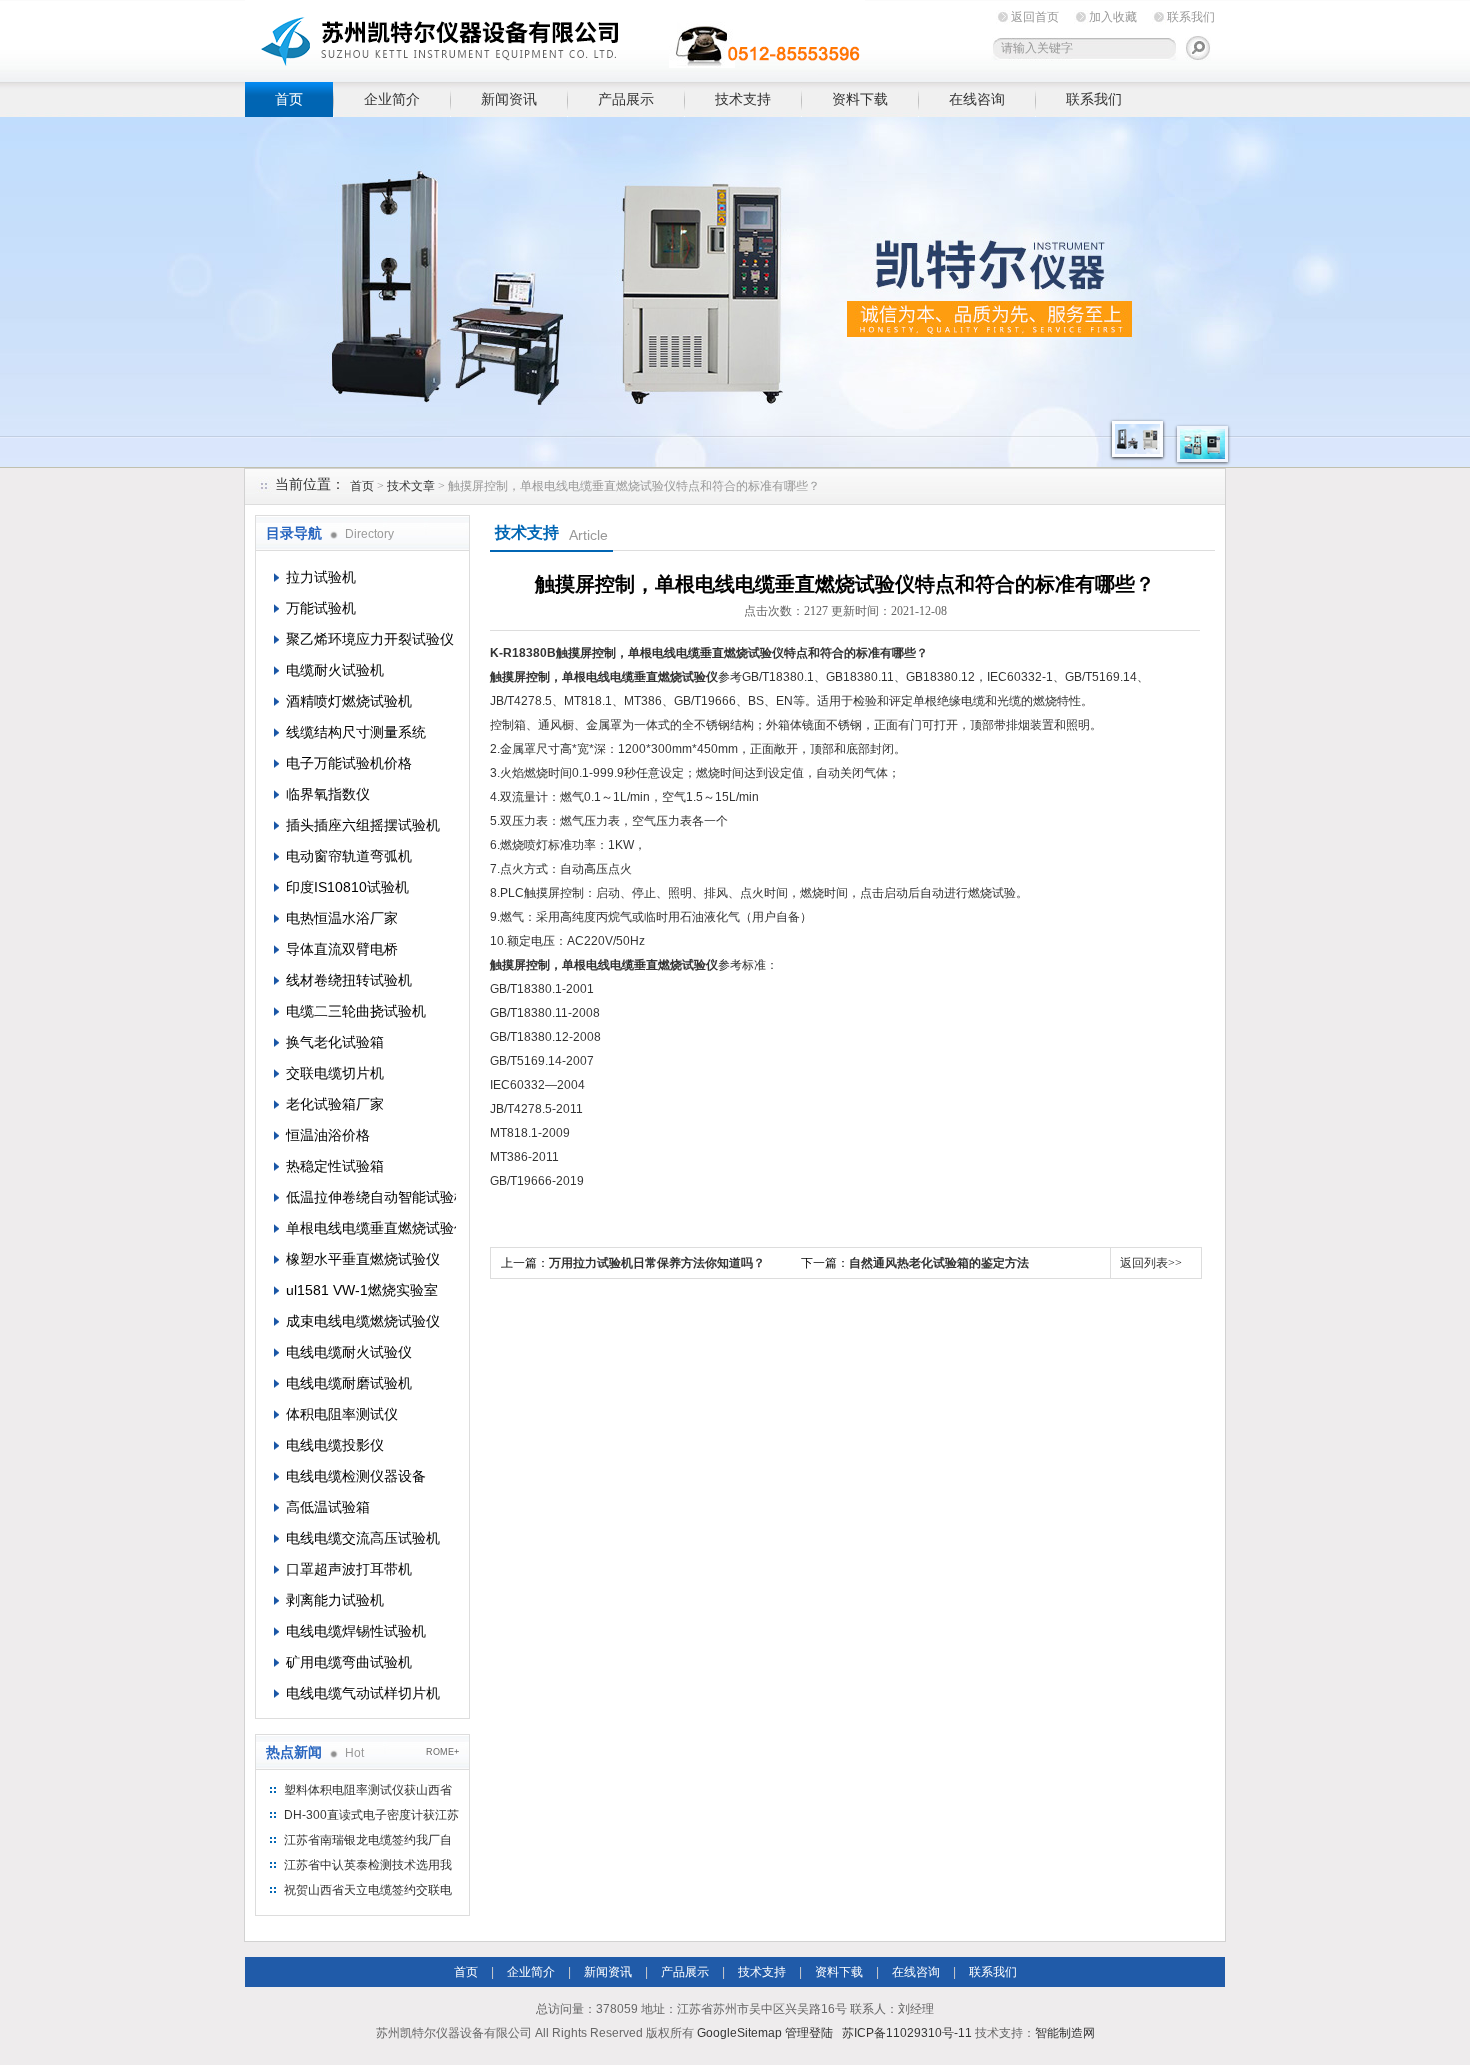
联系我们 (1191, 17)
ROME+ (442, 1752)
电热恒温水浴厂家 (342, 918)
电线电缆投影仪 (335, 1445)
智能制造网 (1065, 2033)
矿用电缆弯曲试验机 (349, 1662)
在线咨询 (977, 99)
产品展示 (626, 99)
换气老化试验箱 (335, 1042)
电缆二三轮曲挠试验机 (356, 1011)
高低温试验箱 (328, 1507)
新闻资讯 (509, 99)
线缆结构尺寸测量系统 (356, 732)
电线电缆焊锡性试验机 (356, 1631)
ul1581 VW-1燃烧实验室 (362, 1290)
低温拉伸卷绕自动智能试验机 (371, 1197)
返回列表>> (1151, 1263)
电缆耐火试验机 (335, 670)
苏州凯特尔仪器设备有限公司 (555, 37)
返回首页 (1035, 17)
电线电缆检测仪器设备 (356, 1476)
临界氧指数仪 (328, 794)
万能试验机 (321, 608)
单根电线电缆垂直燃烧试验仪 (371, 1228)
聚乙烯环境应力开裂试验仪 (370, 639)
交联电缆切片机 (335, 1073)
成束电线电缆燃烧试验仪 (363, 1321)
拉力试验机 (321, 577)
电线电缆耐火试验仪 (349, 1352)
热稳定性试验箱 (335, 1166)
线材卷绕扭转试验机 (349, 980)
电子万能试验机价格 (349, 763)
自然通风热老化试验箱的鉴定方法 (939, 1263)
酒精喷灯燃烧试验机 (349, 701)
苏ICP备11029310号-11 (907, 2033)
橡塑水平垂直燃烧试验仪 (363, 1259)
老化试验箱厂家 (335, 1104)
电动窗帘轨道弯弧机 (349, 856)
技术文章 (411, 486)
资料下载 (860, 99)
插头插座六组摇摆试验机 (363, 825)
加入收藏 (1113, 17)
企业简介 (392, 99)
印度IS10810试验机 (347, 887)
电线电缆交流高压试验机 (363, 1538)
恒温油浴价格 (328, 1135)
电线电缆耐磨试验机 (349, 1383)
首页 (289, 99)
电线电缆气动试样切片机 (363, 1693)
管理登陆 (809, 2033)
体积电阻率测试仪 (342, 1414)
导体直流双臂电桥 (342, 949)
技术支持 (743, 99)
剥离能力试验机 (335, 1600)
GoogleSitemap (739, 2033)
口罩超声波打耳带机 (349, 1569)
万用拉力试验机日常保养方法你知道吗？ (657, 1263)
